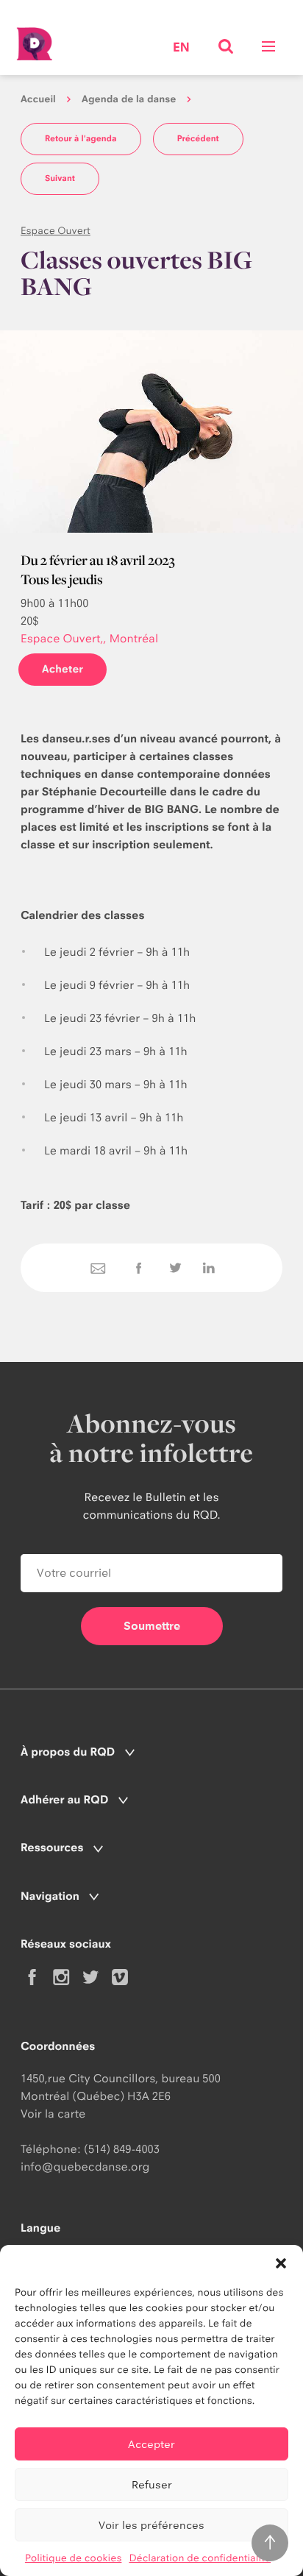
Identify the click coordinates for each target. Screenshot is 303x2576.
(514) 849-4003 (122, 2149)
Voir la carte (53, 2114)
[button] (281, 2263)
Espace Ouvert (56, 231)
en (181, 48)
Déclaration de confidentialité (200, 2558)
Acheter (63, 669)
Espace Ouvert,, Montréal (89, 638)
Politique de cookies (74, 2558)
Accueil (38, 99)
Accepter (151, 2444)
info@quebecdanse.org (85, 2167)
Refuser (152, 2484)
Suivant (60, 178)
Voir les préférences (151, 2525)
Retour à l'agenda (81, 138)
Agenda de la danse (129, 99)
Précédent (198, 138)
